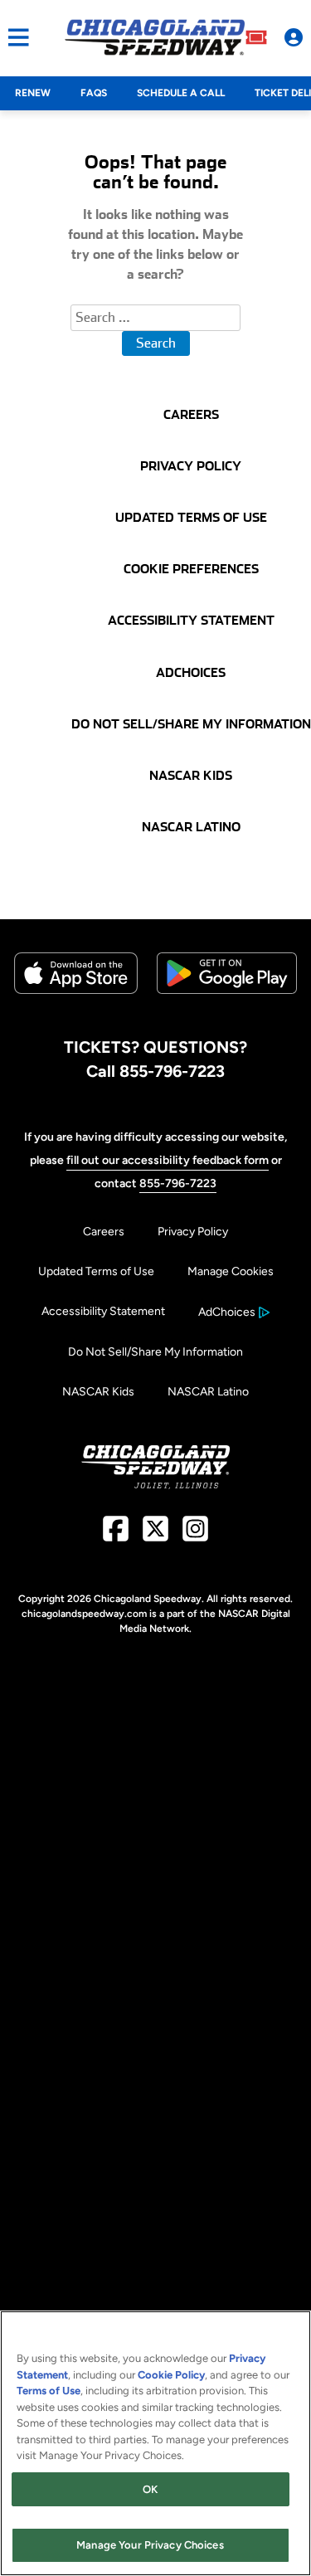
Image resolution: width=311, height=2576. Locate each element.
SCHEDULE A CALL (181, 93)
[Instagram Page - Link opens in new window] (195, 1535)
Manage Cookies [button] (231, 1271)
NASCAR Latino (208, 1392)
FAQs (94, 93)
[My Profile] (294, 37)
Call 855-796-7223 (155, 1071)
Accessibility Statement (103, 1311)
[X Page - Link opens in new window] (155, 1535)
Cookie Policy (171, 2375)
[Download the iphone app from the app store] (76, 990)
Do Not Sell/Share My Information (155, 1352)
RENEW (33, 93)
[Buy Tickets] (256, 37)
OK (150, 2489)
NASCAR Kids (98, 1392)
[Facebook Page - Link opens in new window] (116, 1535)
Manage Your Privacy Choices (150, 2545)
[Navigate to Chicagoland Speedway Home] (155, 37)
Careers (104, 1232)
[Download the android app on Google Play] (227, 1007)
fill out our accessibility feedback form (168, 1160)
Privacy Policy (193, 1232)
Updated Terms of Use (96, 1271)
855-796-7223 (178, 1183)
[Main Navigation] (15, 37)
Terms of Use (49, 2391)
